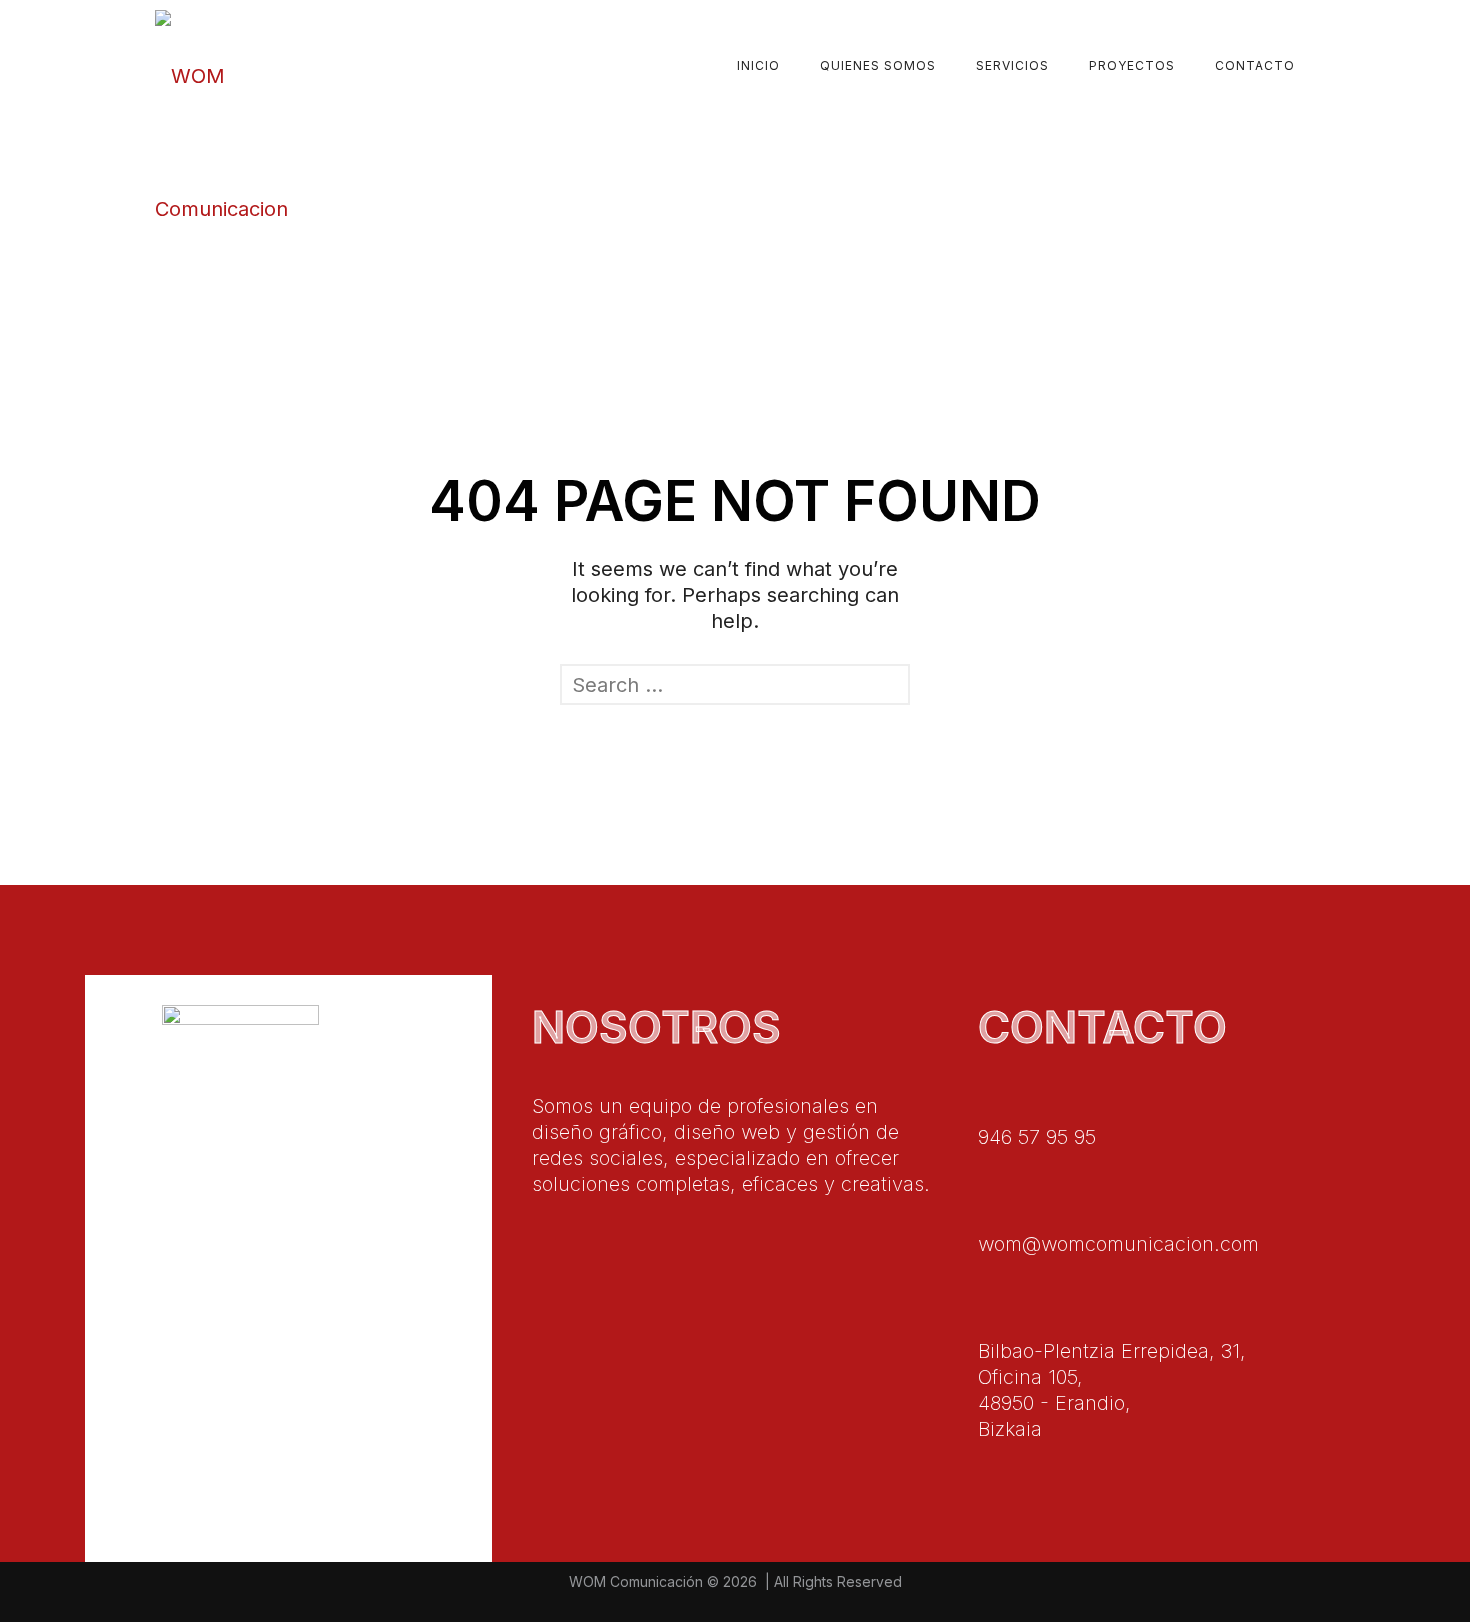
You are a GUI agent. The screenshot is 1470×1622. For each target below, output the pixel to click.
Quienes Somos (878, 65)
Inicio (758, 65)
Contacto (1255, 65)
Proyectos (1132, 65)
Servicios (1012, 65)
